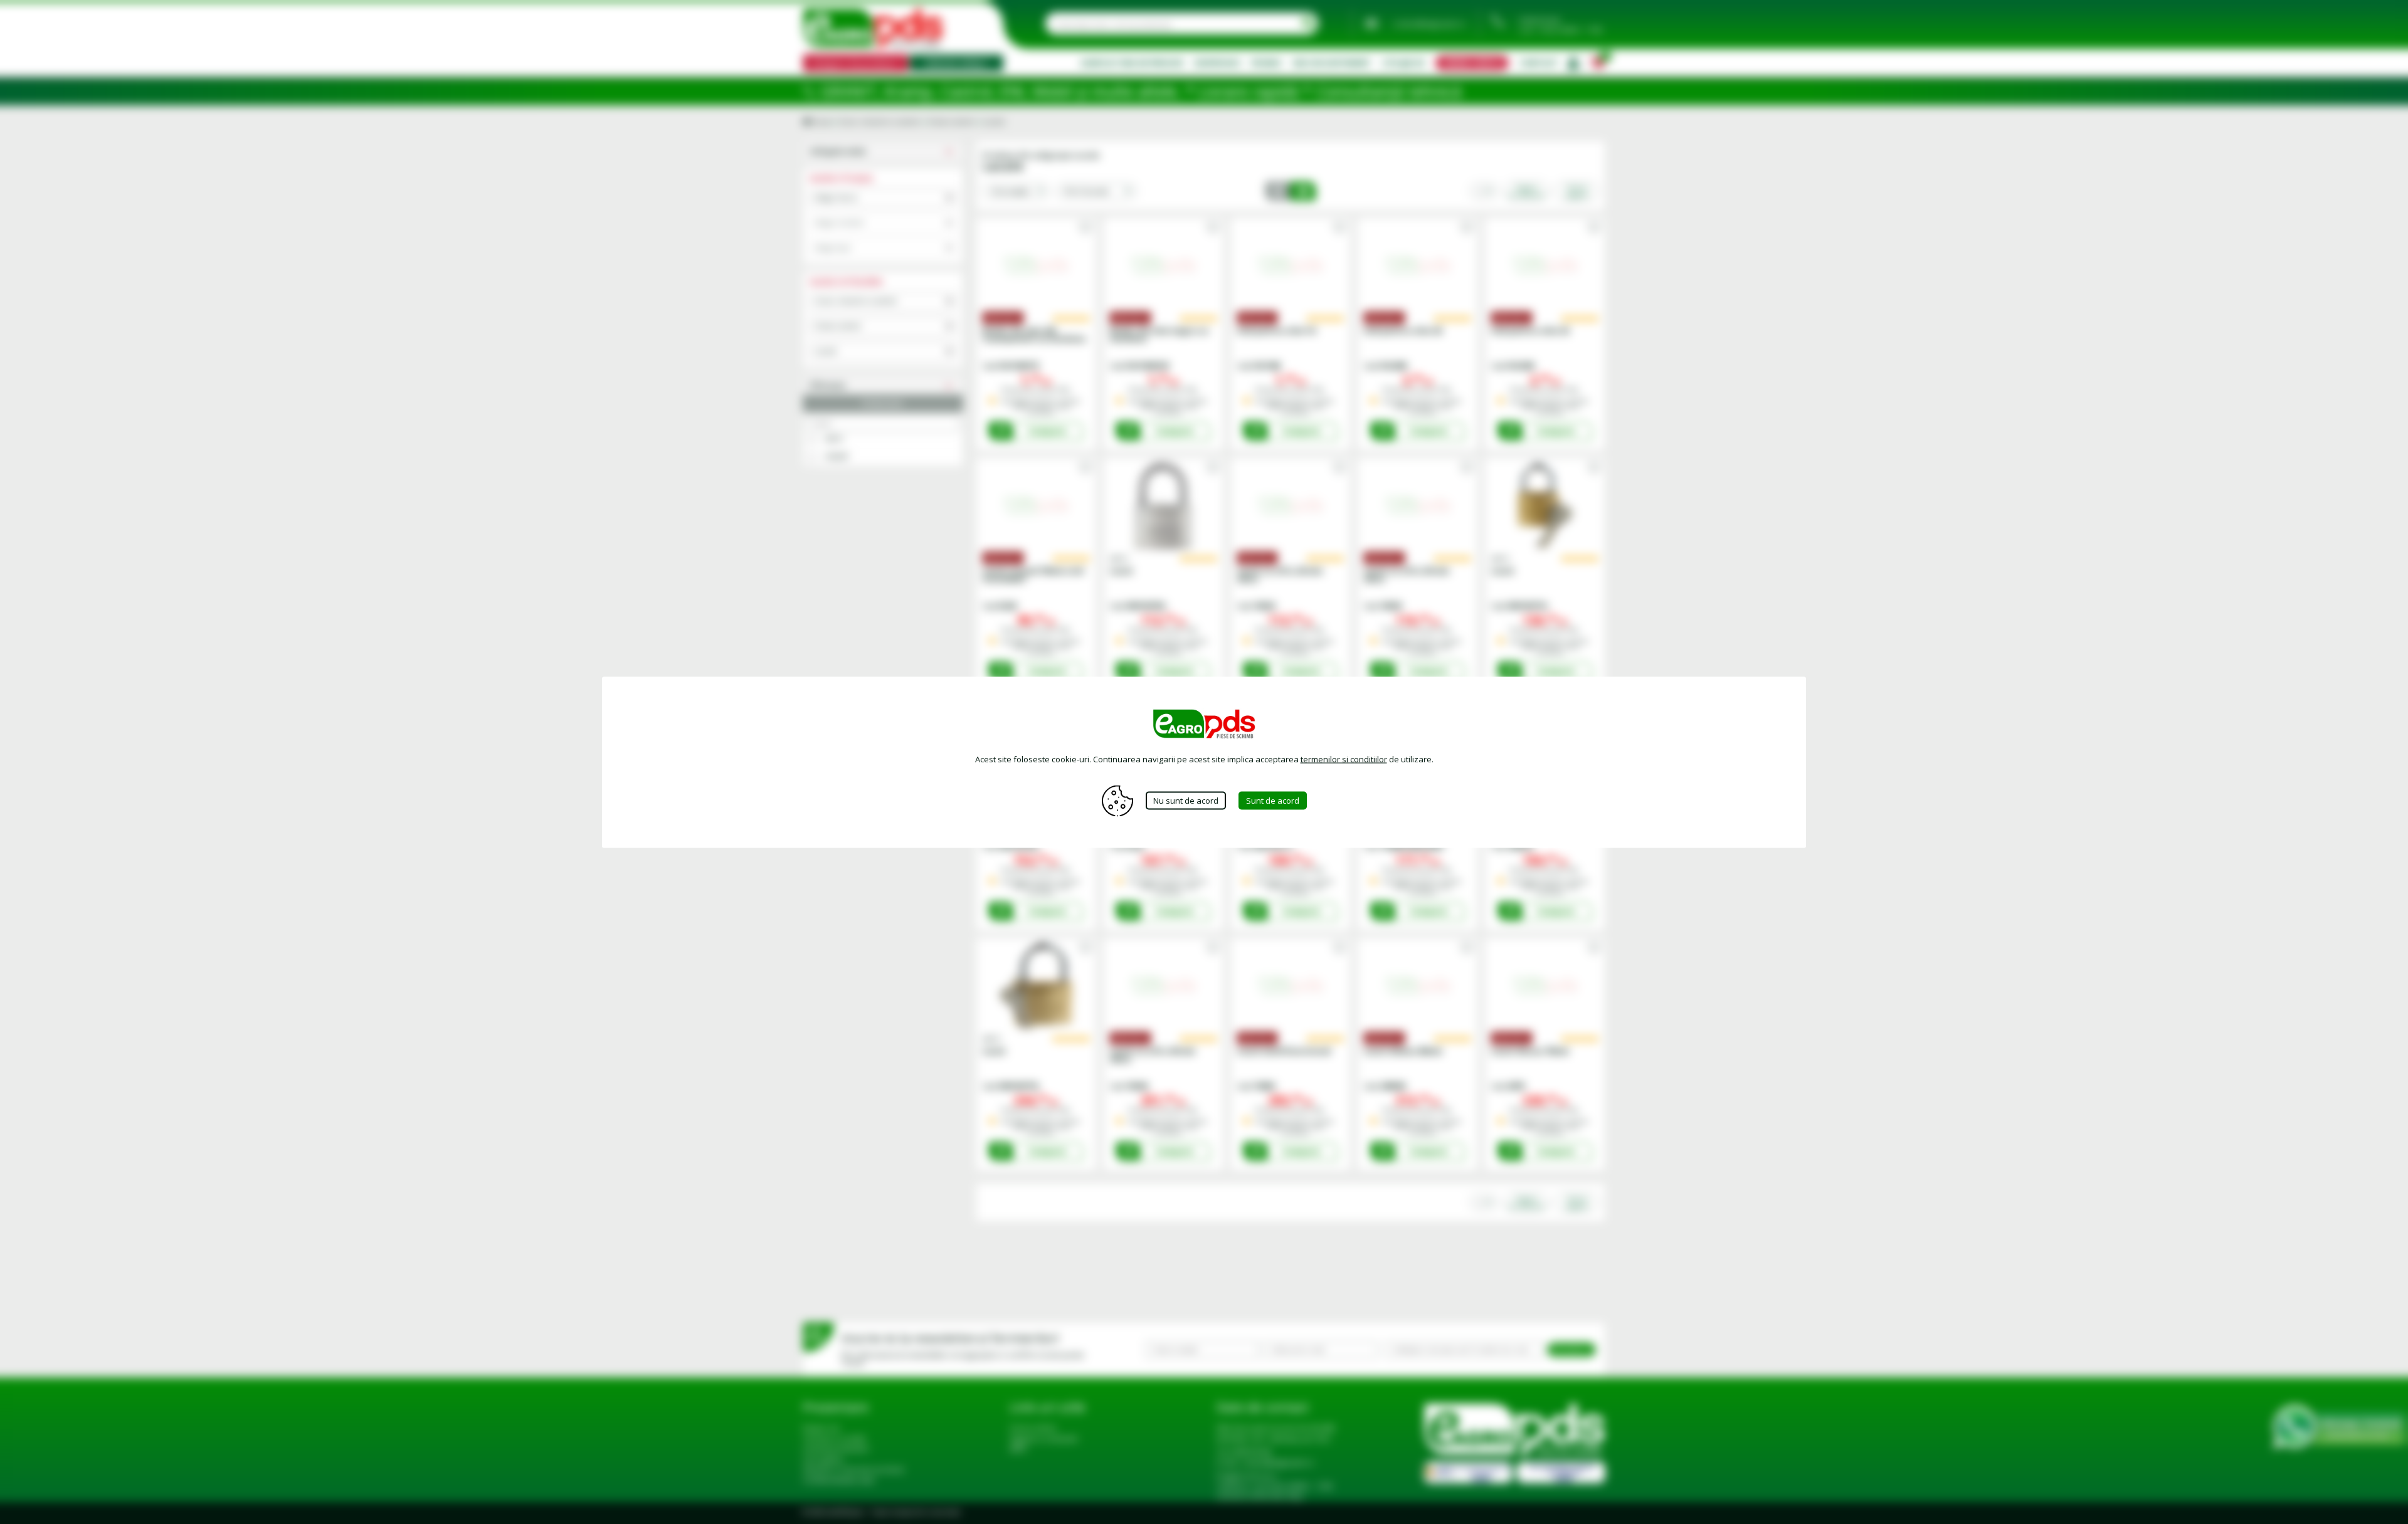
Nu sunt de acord (1186, 801)
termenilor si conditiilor (1344, 759)
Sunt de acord (1273, 801)
